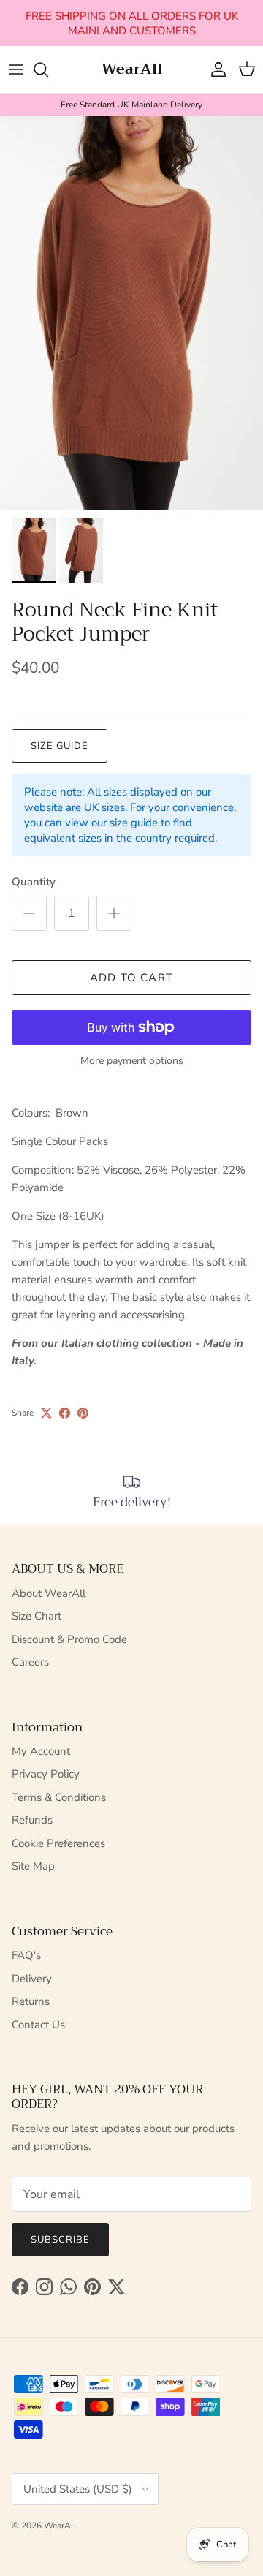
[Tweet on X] (46, 1413)
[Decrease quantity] (29, 913)
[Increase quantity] (114, 913)
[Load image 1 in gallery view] (131, 313)
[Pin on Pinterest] (83, 1413)
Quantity (34, 882)
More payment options (132, 1061)
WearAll (60, 2526)
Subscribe (60, 2240)
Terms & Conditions (59, 1797)
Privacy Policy (46, 1774)
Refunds (32, 1820)
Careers (30, 1662)
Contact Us (38, 2025)
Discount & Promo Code (69, 1639)
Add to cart (131, 978)
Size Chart (37, 1616)
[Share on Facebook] (65, 1413)
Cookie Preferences (58, 1843)
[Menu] (16, 69)
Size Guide (60, 746)
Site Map (33, 1866)
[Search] (48, 69)
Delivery (32, 1979)
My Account (41, 1751)
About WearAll (49, 1593)
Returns (31, 2001)
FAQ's (26, 1955)
